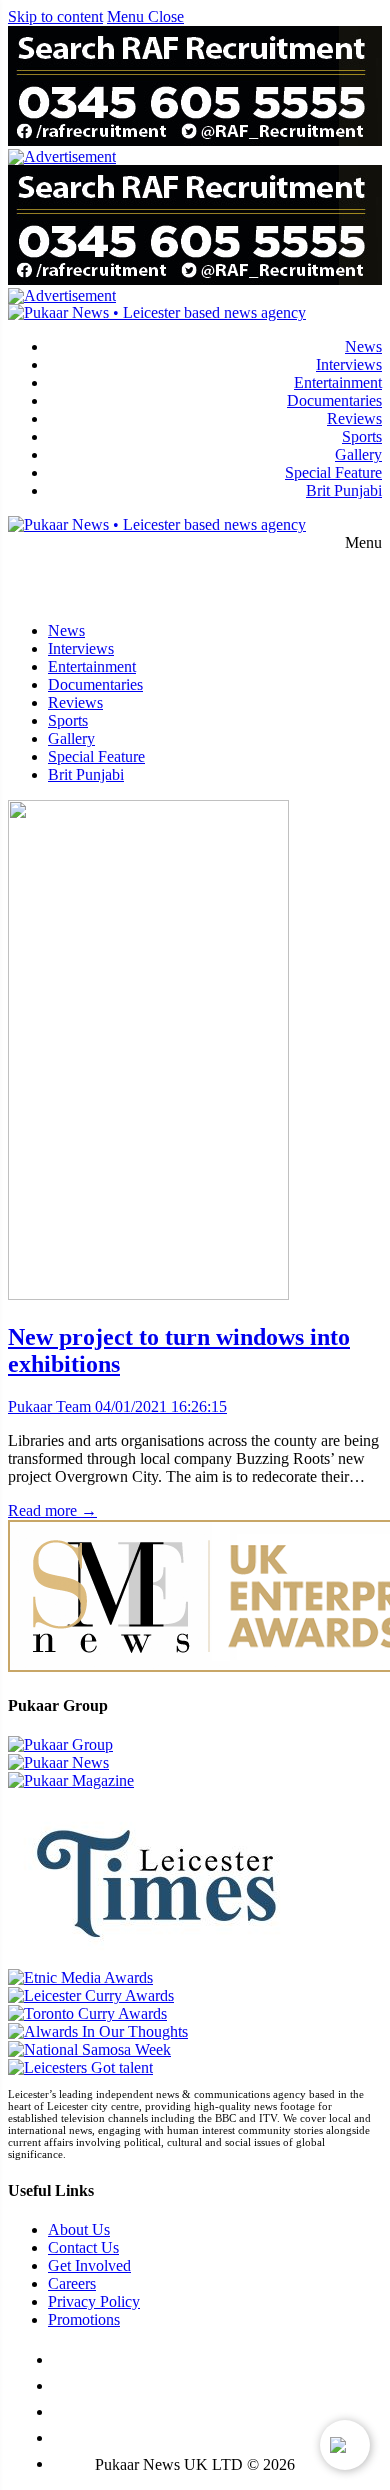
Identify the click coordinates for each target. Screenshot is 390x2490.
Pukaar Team (49, 1406)
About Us (79, 2229)
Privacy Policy (94, 2301)
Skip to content (55, 16)
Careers (72, 2283)
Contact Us (83, 2247)
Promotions (84, 2319)
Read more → (52, 1510)
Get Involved (89, 2265)
